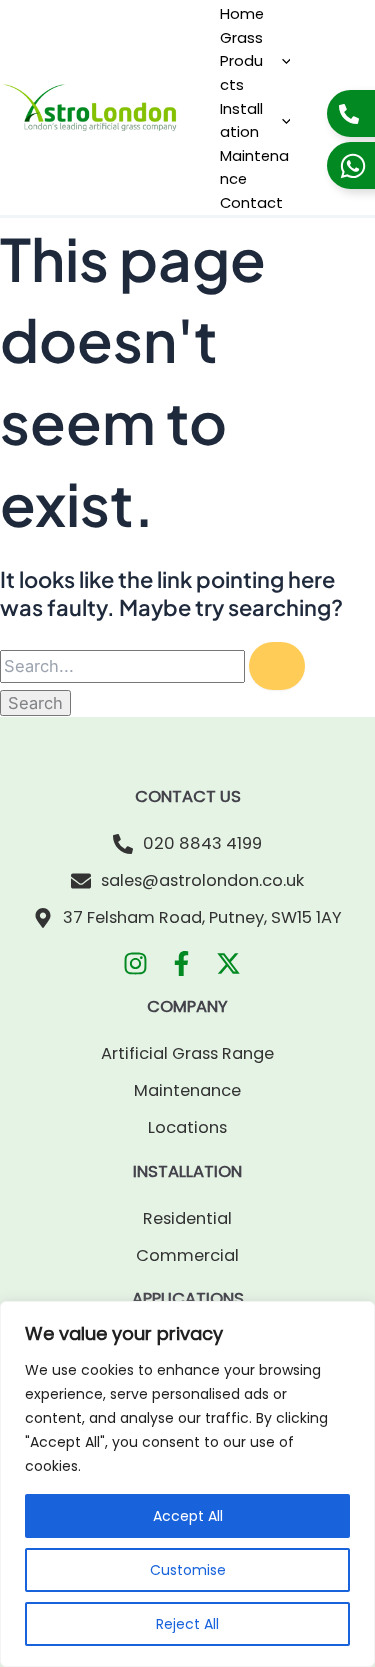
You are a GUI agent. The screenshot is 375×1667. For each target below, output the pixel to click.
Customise (188, 1570)
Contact (251, 202)
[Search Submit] (277, 666)
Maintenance (254, 167)
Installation (241, 120)
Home (242, 13)
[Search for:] (152, 667)
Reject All (187, 1624)
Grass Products (241, 61)
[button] (281, 61)
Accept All (188, 1516)
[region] (187, 1484)
